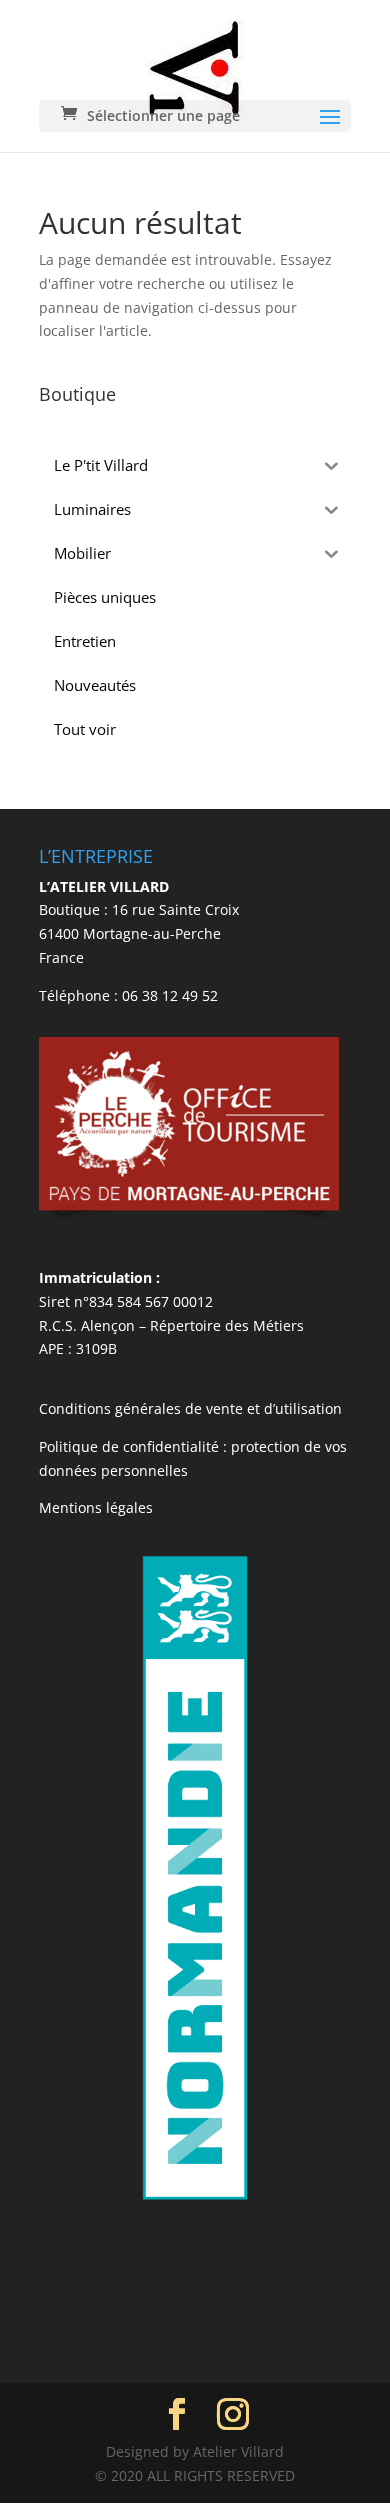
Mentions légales (96, 1507)
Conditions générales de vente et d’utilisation (190, 1408)
